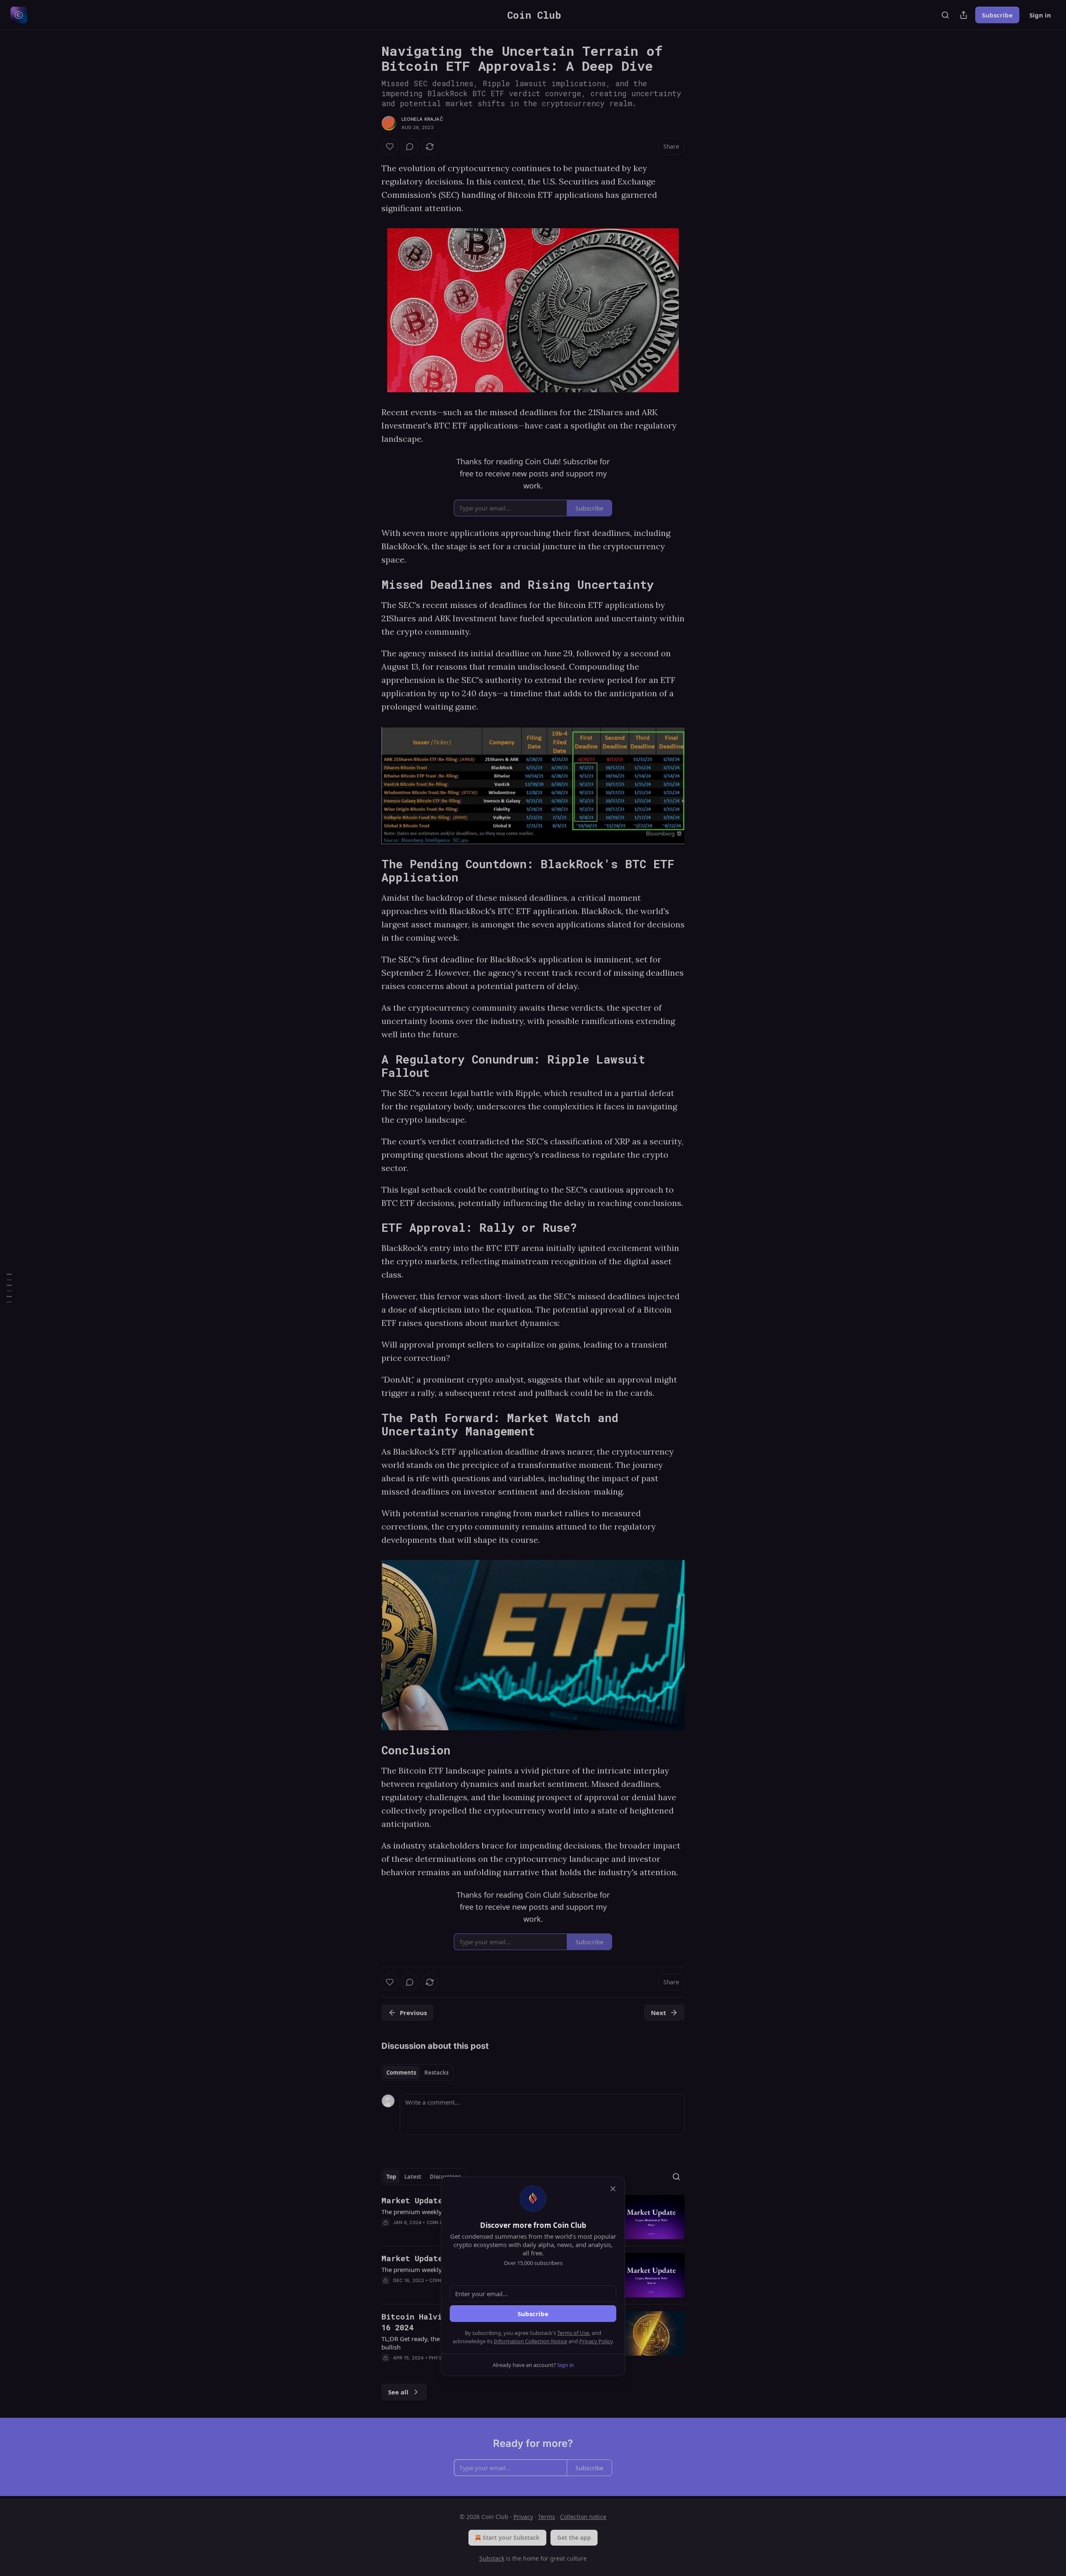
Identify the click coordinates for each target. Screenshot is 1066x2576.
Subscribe (533, 2314)
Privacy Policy (596, 2341)
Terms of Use (573, 2333)
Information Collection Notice (531, 2341)
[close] (613, 2189)
